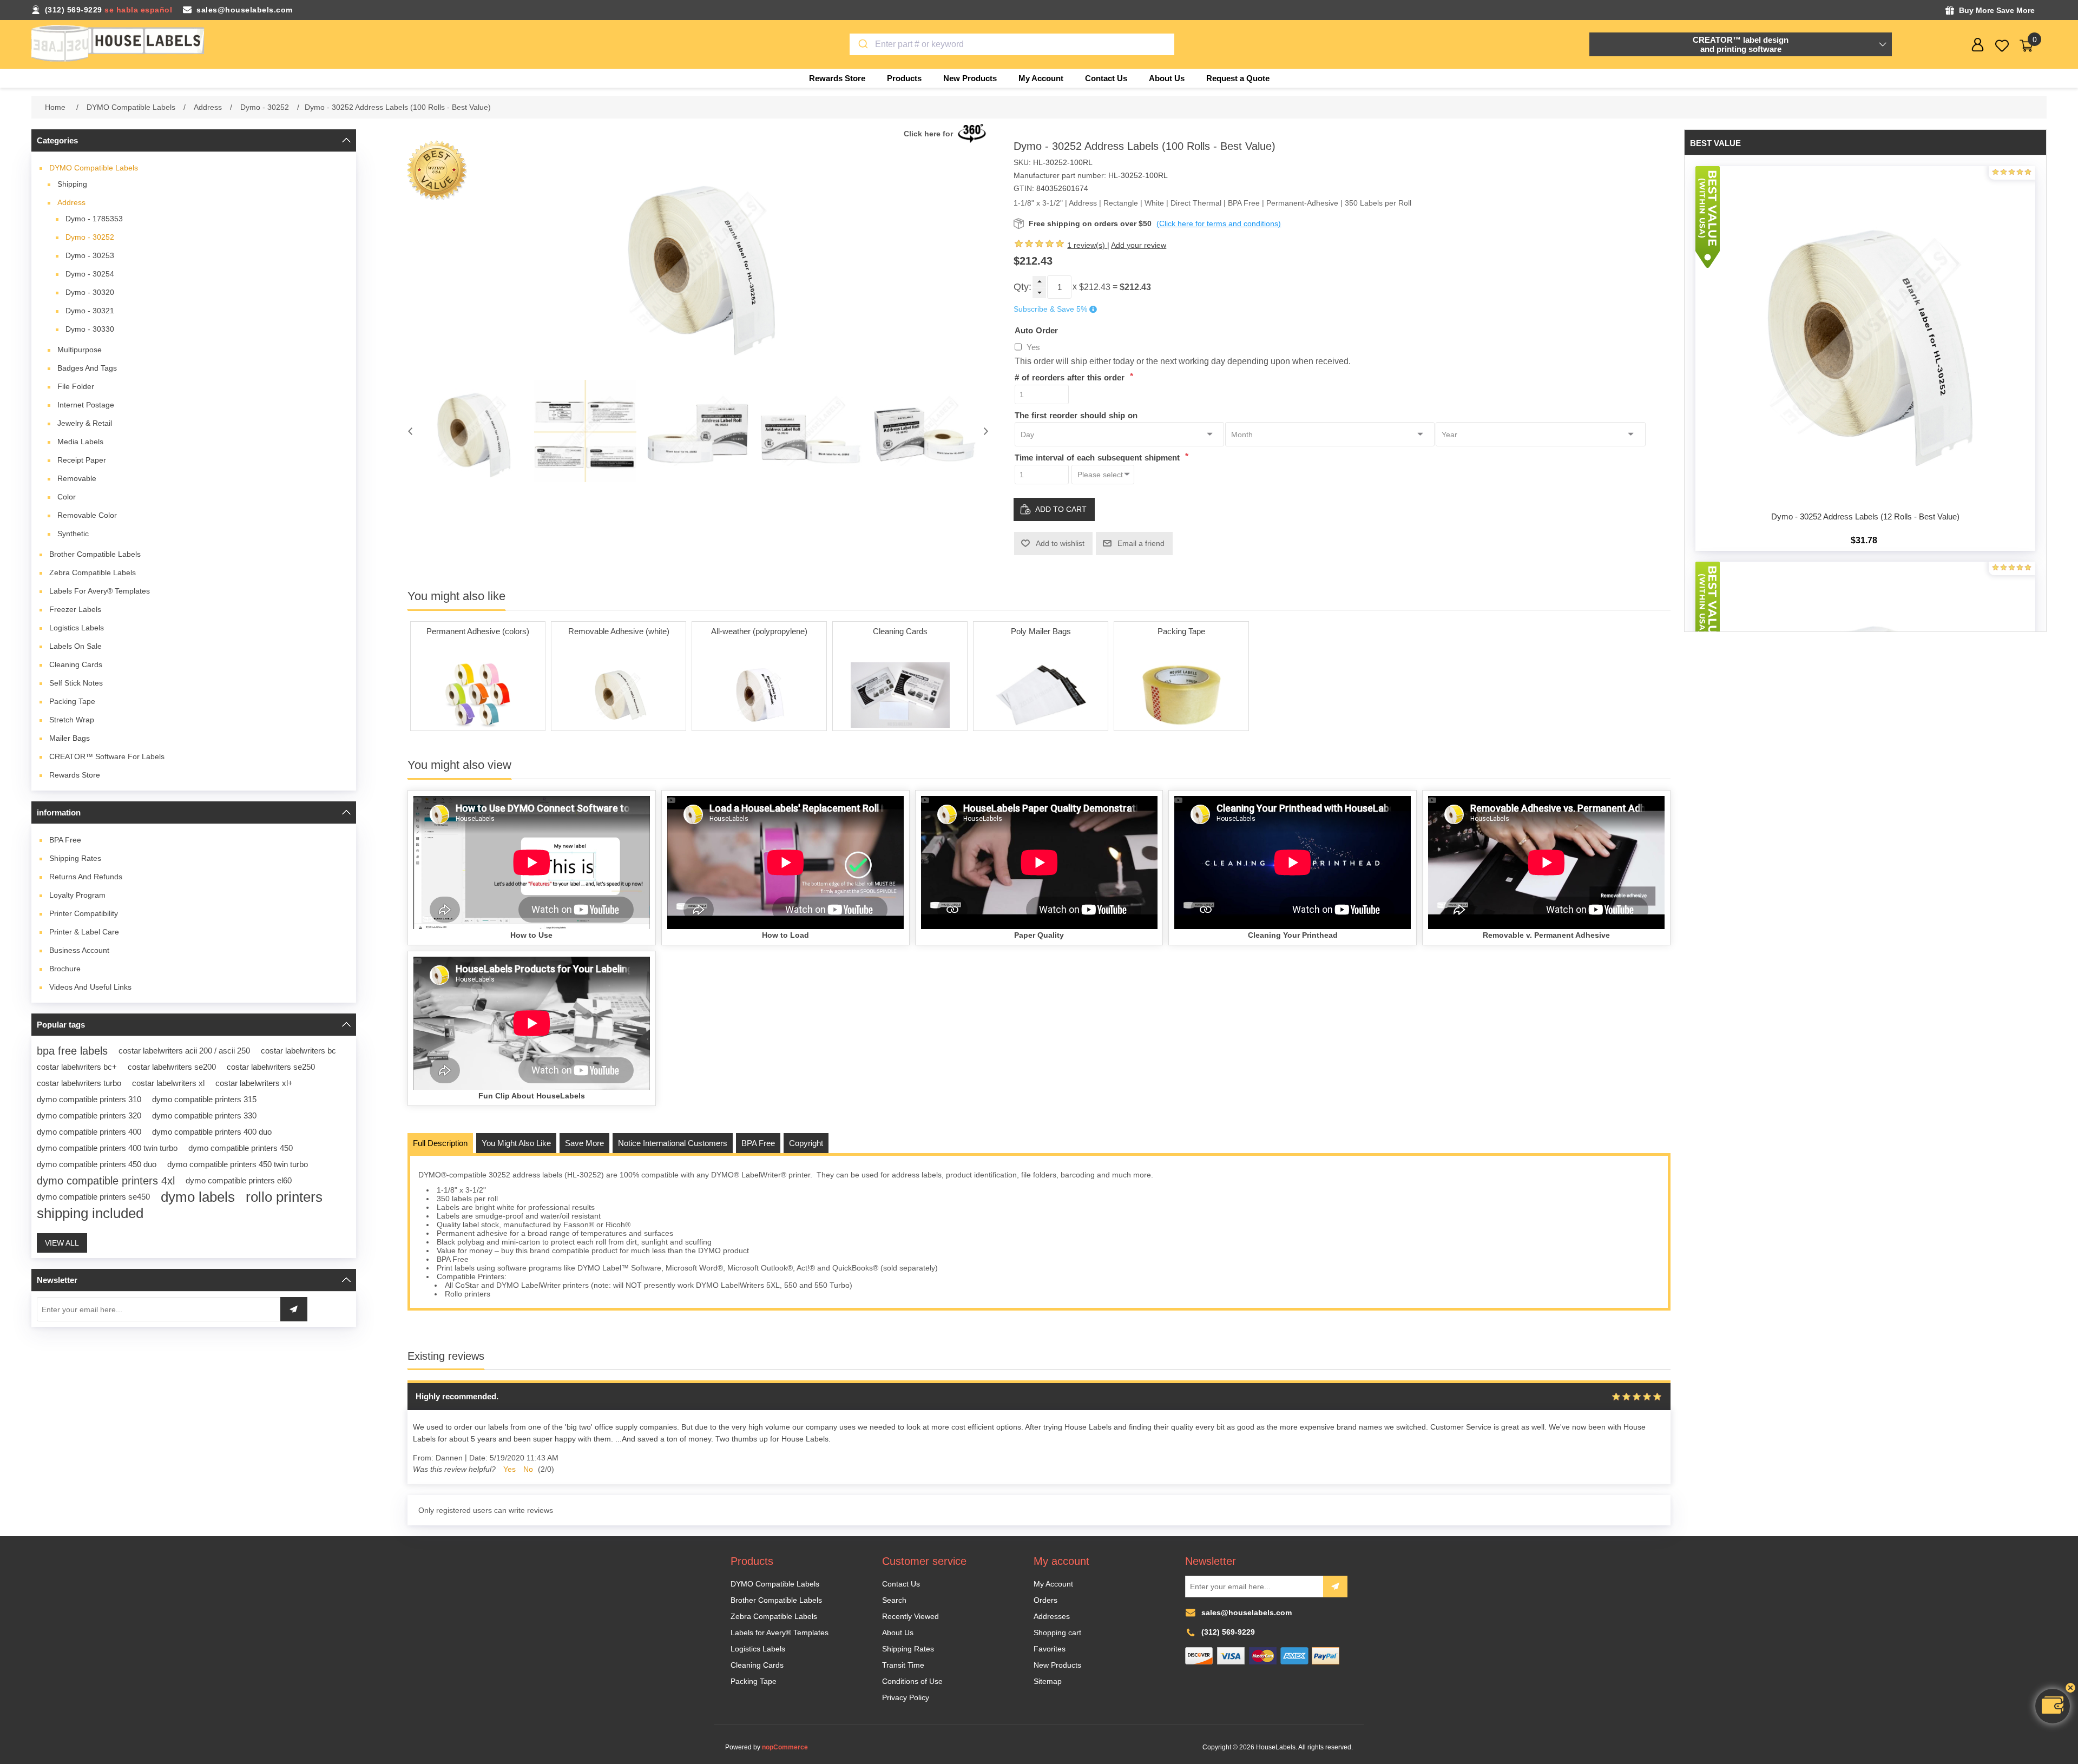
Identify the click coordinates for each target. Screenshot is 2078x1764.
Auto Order (1036, 330)
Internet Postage (86, 405)
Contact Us (901, 1584)
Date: (478, 1458)
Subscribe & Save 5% (1050, 310)
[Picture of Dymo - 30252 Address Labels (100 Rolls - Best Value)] (472, 431)
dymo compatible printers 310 (89, 1099)
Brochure (65, 969)
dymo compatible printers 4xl (106, 1181)
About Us (898, 1633)
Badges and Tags (87, 368)
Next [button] (986, 431)
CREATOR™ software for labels (107, 756)
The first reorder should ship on (1076, 415)
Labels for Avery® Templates (100, 591)
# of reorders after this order (1071, 377)
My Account (1053, 1584)
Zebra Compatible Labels (93, 572)
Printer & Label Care (84, 932)
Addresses (1052, 1616)
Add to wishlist (1060, 543)
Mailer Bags (70, 738)
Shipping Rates (75, 858)
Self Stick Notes (76, 683)
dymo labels (198, 1197)
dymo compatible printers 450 (241, 1148)
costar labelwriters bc (298, 1051)
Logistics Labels (77, 628)
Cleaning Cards (76, 664)
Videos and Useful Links (90, 987)
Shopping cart (1057, 1633)
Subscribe (1335, 1587)
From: (423, 1458)
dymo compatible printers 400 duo (212, 1132)
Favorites (1050, 1649)
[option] (472, 431)
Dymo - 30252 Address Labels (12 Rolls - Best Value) (1865, 516)
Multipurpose (80, 350)
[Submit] (862, 44)
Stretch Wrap (72, 720)
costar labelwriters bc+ (77, 1067)
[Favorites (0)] (2002, 46)
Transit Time (903, 1665)
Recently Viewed (910, 1616)
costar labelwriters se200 (172, 1067)
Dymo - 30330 (90, 329)
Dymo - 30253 (90, 255)
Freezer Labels (75, 609)
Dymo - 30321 (90, 311)
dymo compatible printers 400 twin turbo (107, 1148)
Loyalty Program (77, 895)
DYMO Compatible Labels (94, 168)
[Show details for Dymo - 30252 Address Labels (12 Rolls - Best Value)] (1865, 336)
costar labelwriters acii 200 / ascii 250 (184, 1051)
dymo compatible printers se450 (93, 1197)
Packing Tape (72, 701)
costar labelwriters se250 (271, 1067)
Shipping (72, 184)
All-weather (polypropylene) (759, 631)
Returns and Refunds (86, 877)
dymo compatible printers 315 (204, 1099)
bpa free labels (72, 1051)
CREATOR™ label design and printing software (1741, 44)
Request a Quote (1238, 78)
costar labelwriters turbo (79, 1083)
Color (67, 497)
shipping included (90, 1213)
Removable (77, 478)
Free (65, 840)
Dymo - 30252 (90, 237)
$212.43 (1095, 287)
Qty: (1022, 287)
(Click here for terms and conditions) (1219, 223)
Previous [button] (410, 431)
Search (894, 1600)
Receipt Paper (82, 460)
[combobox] (1012, 44)
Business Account (79, 950)
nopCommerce (785, 1747)
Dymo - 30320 (90, 292)
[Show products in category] (478, 695)
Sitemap (1048, 1681)
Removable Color (87, 515)
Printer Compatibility (84, 913)
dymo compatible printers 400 (89, 1132)
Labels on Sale (75, 646)
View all (62, 1243)
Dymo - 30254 (90, 274)
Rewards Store (75, 775)
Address (71, 202)
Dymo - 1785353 (94, 219)
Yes (1033, 347)
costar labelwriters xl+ (254, 1083)
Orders (1045, 1600)
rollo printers (284, 1197)
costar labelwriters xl (168, 1083)
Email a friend (1141, 543)
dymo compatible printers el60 (239, 1180)
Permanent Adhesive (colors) (478, 631)
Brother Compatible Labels (95, 554)
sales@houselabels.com (245, 10)
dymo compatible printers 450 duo (97, 1164)
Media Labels (80, 442)
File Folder (76, 386)
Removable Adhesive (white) (619, 631)
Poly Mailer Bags (1041, 631)
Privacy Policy (906, 1697)
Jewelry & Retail (85, 423)
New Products (1057, 1665)
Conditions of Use (912, 1681)
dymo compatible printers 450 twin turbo (238, 1164)
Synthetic (73, 534)
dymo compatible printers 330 (204, 1115)
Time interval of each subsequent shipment (1099, 458)
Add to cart (1061, 509)
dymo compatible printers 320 (89, 1115)
